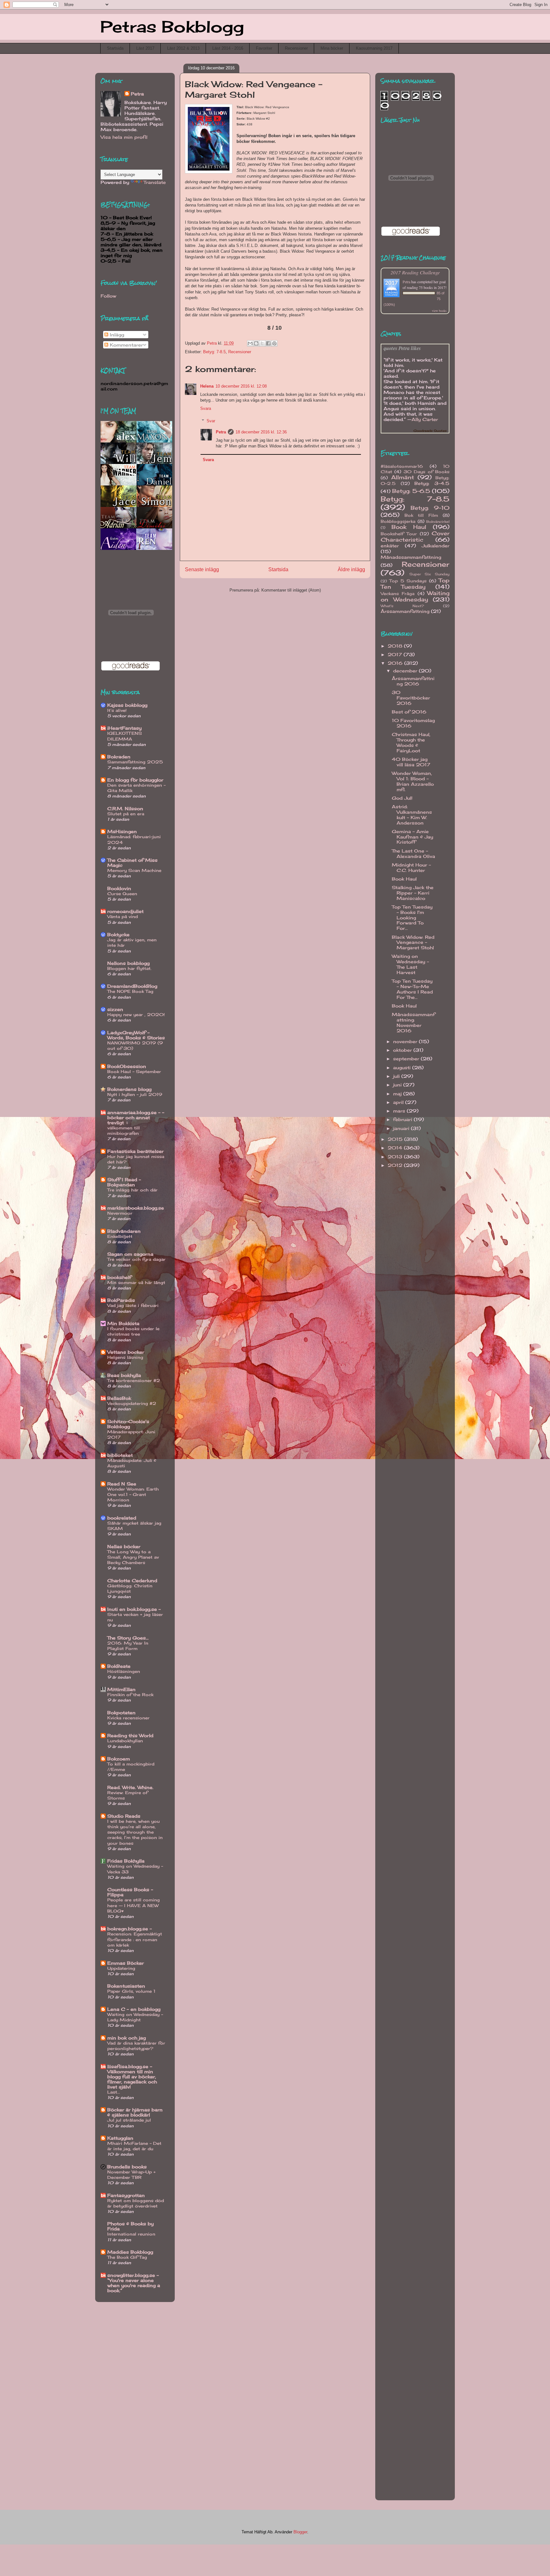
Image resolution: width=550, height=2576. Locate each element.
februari (403, 1119)
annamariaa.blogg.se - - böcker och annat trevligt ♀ (136, 1117)
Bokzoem (119, 1759)
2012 (396, 1165)
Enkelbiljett (120, 1236)
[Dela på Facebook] (268, 343)
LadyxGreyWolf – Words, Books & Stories (136, 1035)
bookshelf (119, 1277)
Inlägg (116, 335)
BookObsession (127, 1066)
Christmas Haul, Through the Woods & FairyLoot (411, 742)
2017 (396, 654)
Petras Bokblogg (172, 27)
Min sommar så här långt (136, 1282)
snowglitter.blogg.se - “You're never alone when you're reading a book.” (134, 2283)
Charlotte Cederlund (132, 1580)
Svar (211, 421)
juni (398, 1085)
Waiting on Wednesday (415, 596)
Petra (221, 432)
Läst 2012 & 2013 (183, 48)
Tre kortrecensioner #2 (134, 1380)
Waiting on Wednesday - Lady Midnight (135, 2017)
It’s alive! (117, 710)
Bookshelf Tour (399, 534)
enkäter (390, 546)
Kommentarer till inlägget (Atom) (291, 590)
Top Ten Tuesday (415, 584)
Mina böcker (332, 48)
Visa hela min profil (124, 137)
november (406, 1041)
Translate (155, 182)
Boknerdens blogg (129, 1089)
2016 (396, 663)
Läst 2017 (145, 48)
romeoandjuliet (125, 911)
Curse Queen (122, 894)
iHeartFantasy (124, 728)
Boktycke (118, 934)
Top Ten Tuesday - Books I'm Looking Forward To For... (412, 917)
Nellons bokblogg (128, 963)
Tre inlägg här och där (132, 1190)
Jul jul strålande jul (129, 2120)
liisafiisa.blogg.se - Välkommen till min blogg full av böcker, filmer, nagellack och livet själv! (132, 2077)
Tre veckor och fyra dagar (136, 1259)
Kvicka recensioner (128, 1718)
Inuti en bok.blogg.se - (134, 1609)
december (406, 671)
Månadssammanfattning (411, 557)
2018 (396, 646)
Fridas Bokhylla (126, 1861)
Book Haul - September (134, 1071)
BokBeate (119, 1666)
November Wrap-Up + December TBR (131, 2175)
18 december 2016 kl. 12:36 (261, 432)
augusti (403, 1067)
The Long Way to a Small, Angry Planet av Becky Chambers (133, 1557)
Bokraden (119, 757)
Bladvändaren (124, 1231)
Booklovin (119, 888)
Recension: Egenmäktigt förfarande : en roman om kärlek (135, 1939)
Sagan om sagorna (130, 1254)
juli (397, 1076)
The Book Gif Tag (127, 2257)
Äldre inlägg (351, 569)
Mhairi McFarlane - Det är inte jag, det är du (134, 2146)
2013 (396, 1157)
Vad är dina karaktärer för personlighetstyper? (136, 2046)
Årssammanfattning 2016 (413, 681)
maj (398, 1094)
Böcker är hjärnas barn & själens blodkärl (135, 2112)
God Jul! (402, 798)
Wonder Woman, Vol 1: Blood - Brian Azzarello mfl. (413, 781)
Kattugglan (120, 2138)
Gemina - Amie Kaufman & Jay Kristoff (412, 837)
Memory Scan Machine (134, 870)
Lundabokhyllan (125, 1741)
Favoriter (264, 48)
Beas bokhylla (124, 1375)
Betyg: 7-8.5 (214, 352)
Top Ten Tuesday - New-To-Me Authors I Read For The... (412, 989)
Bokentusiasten (126, 1986)
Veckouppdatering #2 (132, 1403)
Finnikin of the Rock (130, 1695)
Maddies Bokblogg (130, 2252)
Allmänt (403, 477)
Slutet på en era (126, 814)
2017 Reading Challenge (415, 272)
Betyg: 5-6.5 (411, 491)
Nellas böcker (124, 1546)
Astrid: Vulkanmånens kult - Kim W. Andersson (412, 814)
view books (439, 311)
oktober (403, 1050)
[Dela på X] (262, 343)
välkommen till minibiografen (123, 1130)
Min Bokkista (123, 1323)
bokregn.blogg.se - (130, 1929)
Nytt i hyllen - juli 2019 (135, 1094)
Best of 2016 (409, 712)
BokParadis (121, 1300)
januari (402, 1128)
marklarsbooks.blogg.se (136, 1208)
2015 (396, 1139)
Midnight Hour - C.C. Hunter (411, 867)
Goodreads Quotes (430, 431)
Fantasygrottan (126, 2195)
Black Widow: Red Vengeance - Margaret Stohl (413, 942)
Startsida (115, 48)
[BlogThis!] (256, 343)
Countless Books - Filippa (130, 1892)
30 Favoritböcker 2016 (411, 698)
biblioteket (120, 1455)
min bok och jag (127, 2038)
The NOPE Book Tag (130, 991)
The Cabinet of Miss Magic (132, 863)
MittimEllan (121, 1689)
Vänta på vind (123, 916)
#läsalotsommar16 (402, 466)
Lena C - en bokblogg (134, 2009)
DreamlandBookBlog (132, 986)
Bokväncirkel (438, 522)
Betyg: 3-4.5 (432, 483)
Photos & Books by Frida (130, 2226)
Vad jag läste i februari (133, 1305)
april (399, 1102)
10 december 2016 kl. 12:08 (241, 386)
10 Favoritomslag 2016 (413, 723)
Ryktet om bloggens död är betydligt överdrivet (136, 2203)
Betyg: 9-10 (430, 508)
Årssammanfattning (405, 611)
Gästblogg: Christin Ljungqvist (130, 1588)
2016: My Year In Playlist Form (128, 1646)
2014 (396, 1148)
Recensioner (296, 48)
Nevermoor (120, 1213)
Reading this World (130, 1735)
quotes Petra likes (402, 348)
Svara (206, 408)
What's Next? (402, 606)
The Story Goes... (128, 1638)
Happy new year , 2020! (136, 1014)
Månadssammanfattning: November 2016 (413, 1022)
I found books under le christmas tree (133, 1331)
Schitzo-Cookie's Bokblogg (128, 1424)
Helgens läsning (125, 1357)
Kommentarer (126, 345)
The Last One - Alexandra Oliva (413, 853)
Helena (207, 386)
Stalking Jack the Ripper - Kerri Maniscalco (413, 893)
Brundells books (127, 2167)
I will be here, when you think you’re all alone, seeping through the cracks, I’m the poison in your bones (135, 1832)
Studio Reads (124, 1816)
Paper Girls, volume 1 (131, 1991)
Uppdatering (121, 1968)
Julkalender (436, 546)
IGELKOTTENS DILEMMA (125, 736)
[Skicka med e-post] (250, 343)
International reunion (131, 2234)
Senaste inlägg (202, 569)
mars (400, 1111)
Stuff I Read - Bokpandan (124, 1182)
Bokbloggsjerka (398, 521)
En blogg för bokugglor (135, 780)
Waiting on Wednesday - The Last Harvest (410, 964)
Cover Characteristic (415, 537)
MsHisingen (122, 831)
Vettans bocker (126, 1352)
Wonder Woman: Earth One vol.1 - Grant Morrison (133, 1495)
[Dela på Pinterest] (274, 343)
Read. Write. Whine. (130, 1787)
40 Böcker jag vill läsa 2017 (411, 762)
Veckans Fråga (398, 594)
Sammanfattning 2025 (135, 762)
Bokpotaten (121, 1713)
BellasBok (119, 1398)
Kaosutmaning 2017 (374, 48)
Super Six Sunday (429, 574)
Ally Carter (425, 419)
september (407, 1059)
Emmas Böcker (126, 1963)
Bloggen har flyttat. (129, 968)
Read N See (122, 1484)
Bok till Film (421, 515)
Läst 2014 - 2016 (228, 48)
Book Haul (409, 527)
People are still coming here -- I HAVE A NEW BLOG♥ (134, 1905)
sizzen (115, 1009)
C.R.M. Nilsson (125, 808)
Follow (108, 296)
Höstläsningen (124, 1671)
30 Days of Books (427, 472)
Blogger (300, 2532)
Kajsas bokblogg (127, 705)
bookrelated (122, 1518)
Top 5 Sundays (408, 581)
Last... (114, 2092)
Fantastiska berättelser (135, 1151)
